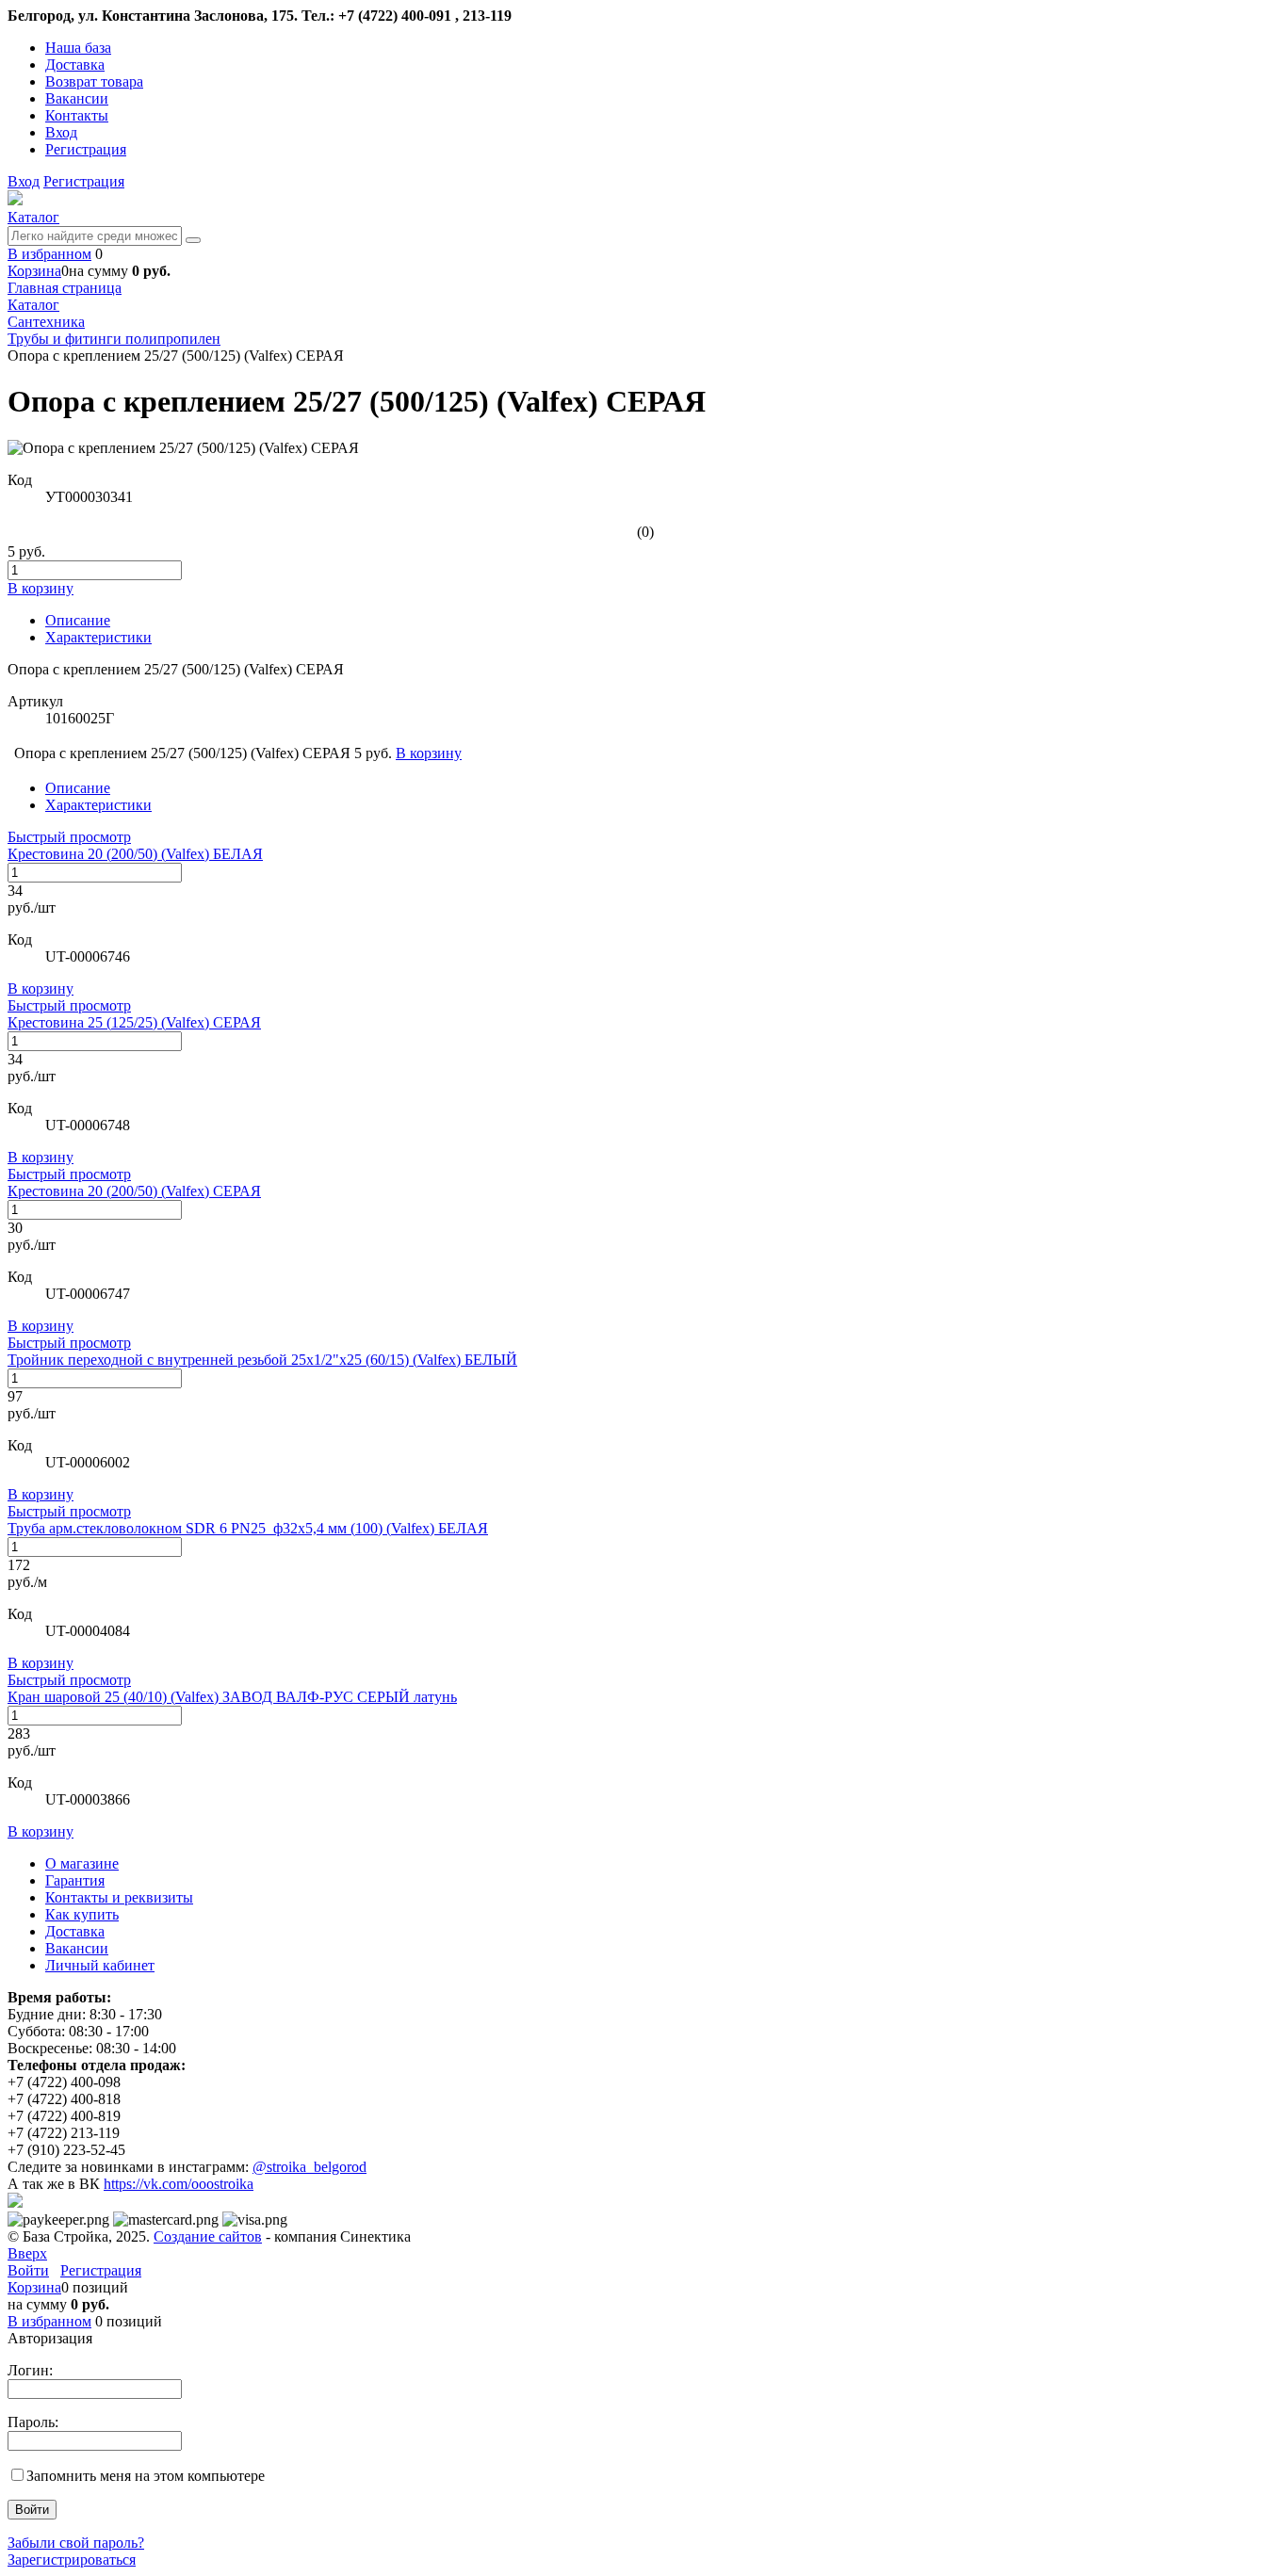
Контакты (77, 115)
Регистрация (86, 149)
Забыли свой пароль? (76, 2543)
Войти (28, 2270)
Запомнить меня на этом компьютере (146, 2476)
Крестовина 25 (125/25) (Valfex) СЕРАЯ (134, 1022)
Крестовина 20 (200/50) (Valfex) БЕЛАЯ (135, 854)
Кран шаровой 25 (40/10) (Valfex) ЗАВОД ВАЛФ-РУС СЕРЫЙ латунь (232, 1697)
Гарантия (75, 1880)
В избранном (49, 254)
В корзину (41, 988)
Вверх (27, 2253)
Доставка (75, 65)
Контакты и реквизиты (119, 1897)
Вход (61, 132)
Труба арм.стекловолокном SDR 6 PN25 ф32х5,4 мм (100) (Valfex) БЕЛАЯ (248, 1528)
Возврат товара (94, 81)
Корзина (34, 271)
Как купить (82, 1914)
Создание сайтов (208, 2236)
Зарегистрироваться (72, 2560)
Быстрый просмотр (69, 837)
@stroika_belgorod (310, 2167)
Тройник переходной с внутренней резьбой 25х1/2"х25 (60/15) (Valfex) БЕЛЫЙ (262, 1360)
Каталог (33, 217)
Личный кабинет (100, 1965)
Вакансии (77, 98)
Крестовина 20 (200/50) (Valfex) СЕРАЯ (134, 1191)
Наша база (78, 48)
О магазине (82, 1863)
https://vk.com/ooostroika (179, 2184)
